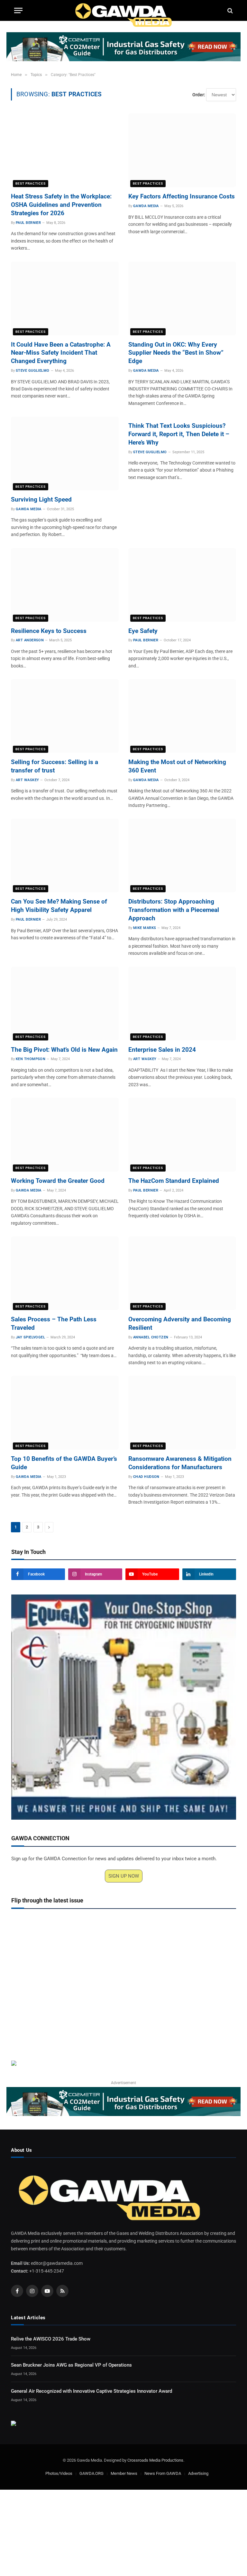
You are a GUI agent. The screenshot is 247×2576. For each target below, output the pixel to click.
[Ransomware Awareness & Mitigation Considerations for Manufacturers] (182, 1413)
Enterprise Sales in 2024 (162, 1050)
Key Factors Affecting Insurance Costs (182, 196)
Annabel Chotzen (151, 1337)
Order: (199, 95)
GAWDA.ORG (91, 2473)
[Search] (229, 10)
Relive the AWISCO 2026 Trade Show (51, 2339)
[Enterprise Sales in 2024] (182, 1004)
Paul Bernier (28, 223)
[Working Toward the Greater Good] (65, 1135)
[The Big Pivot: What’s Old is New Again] (65, 1004)
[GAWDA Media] (123, 10)
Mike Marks (145, 928)
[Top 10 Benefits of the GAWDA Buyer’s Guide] (65, 1413)
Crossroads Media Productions (155, 2460)
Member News (124, 2473)
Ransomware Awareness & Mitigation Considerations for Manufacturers (180, 1463)
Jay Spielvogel (30, 1337)
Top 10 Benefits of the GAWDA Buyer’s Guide (64, 1463)
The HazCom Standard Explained (174, 1181)
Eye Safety (143, 631)
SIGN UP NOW (124, 1876)
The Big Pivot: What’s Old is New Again (64, 1050)
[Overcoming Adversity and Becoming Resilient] (182, 1273)
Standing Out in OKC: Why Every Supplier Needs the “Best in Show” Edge (176, 353)
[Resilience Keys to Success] (65, 585)
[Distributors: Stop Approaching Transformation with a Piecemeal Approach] (182, 855)
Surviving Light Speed (41, 499)
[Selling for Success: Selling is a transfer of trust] (65, 716)
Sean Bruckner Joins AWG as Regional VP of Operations (71, 2365)
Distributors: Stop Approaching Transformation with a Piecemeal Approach (174, 910)
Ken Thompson (31, 1059)
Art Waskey (27, 780)
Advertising (198, 2473)
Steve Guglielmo (33, 371)
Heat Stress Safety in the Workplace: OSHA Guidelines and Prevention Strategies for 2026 (61, 205)
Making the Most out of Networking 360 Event (177, 766)
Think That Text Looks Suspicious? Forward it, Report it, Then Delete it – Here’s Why (179, 434)
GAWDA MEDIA (146, 206)
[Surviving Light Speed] (65, 453)
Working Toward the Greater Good (58, 1181)
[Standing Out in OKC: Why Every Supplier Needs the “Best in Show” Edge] (182, 298)
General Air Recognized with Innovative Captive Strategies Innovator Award (91, 2391)
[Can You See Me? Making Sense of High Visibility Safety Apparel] (65, 855)
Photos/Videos (59, 2473)
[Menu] (18, 10)
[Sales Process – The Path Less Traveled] (65, 1273)
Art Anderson (30, 640)
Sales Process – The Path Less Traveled (54, 1323)
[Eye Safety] (182, 585)
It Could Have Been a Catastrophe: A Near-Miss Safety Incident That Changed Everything (61, 353)
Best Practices (31, 183)
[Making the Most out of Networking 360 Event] (182, 716)
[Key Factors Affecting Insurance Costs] (182, 150)
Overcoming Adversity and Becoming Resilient (180, 1323)
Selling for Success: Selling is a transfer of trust (55, 766)
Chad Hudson (146, 1477)
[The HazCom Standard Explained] (182, 1135)
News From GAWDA (163, 2473)
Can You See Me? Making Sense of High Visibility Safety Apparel (59, 906)
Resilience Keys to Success (49, 631)
